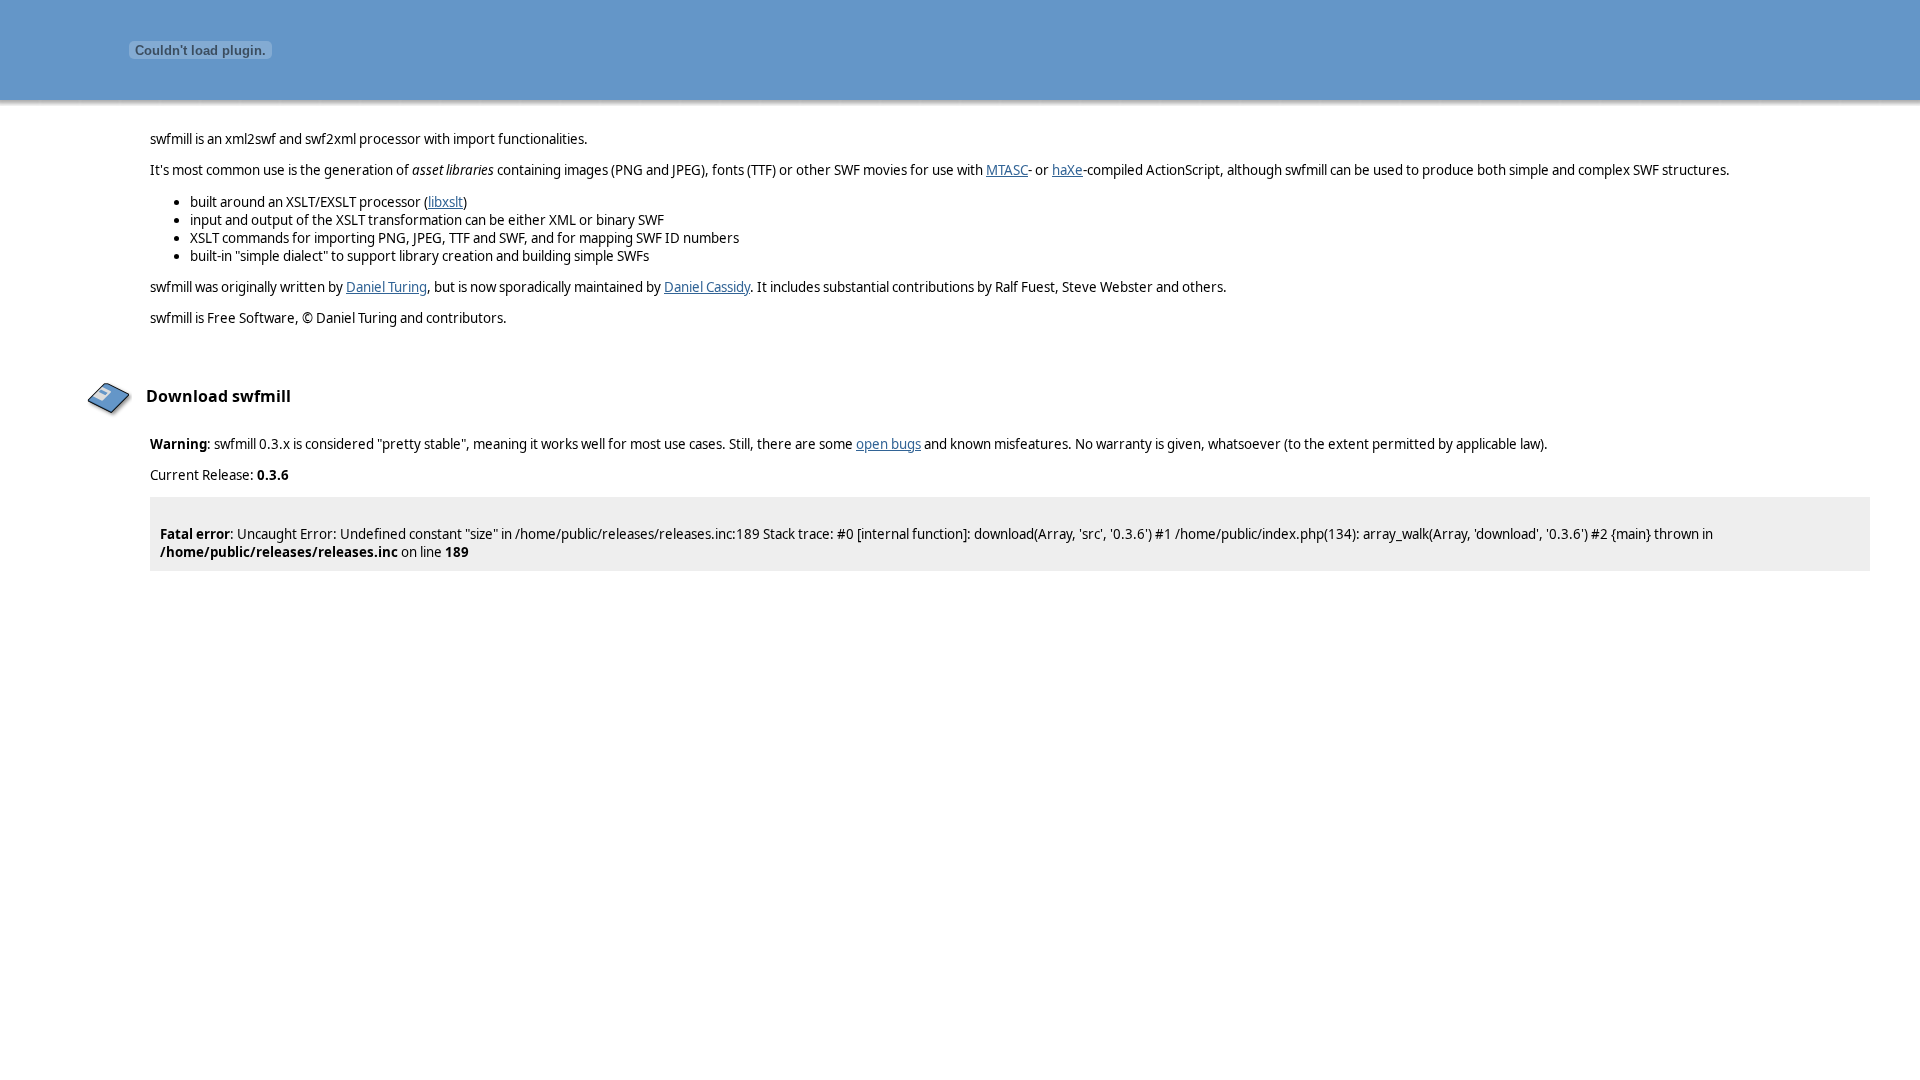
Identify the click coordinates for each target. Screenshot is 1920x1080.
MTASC (1007, 170)
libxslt (445, 202)
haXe (1067, 170)
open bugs (888, 444)
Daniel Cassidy (707, 287)
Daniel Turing (386, 287)
